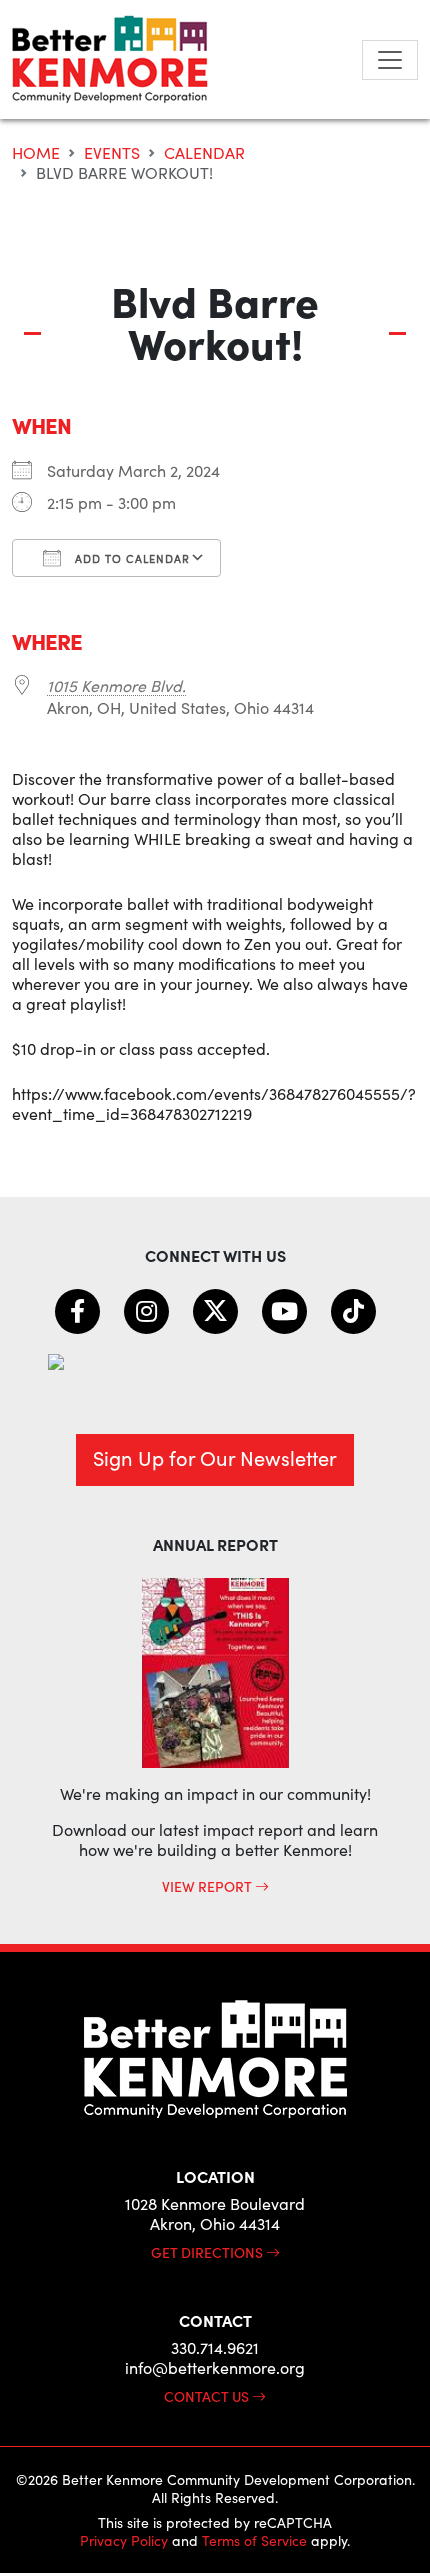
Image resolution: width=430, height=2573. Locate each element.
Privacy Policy (124, 2540)
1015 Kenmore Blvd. (116, 685)
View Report (208, 1886)
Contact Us (208, 2396)
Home (36, 152)
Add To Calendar (130, 558)
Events (112, 152)
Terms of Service (254, 2540)
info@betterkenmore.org (215, 2367)
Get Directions (208, 2252)
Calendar (204, 152)
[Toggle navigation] (390, 60)
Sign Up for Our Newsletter (215, 1457)
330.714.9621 (215, 2347)
